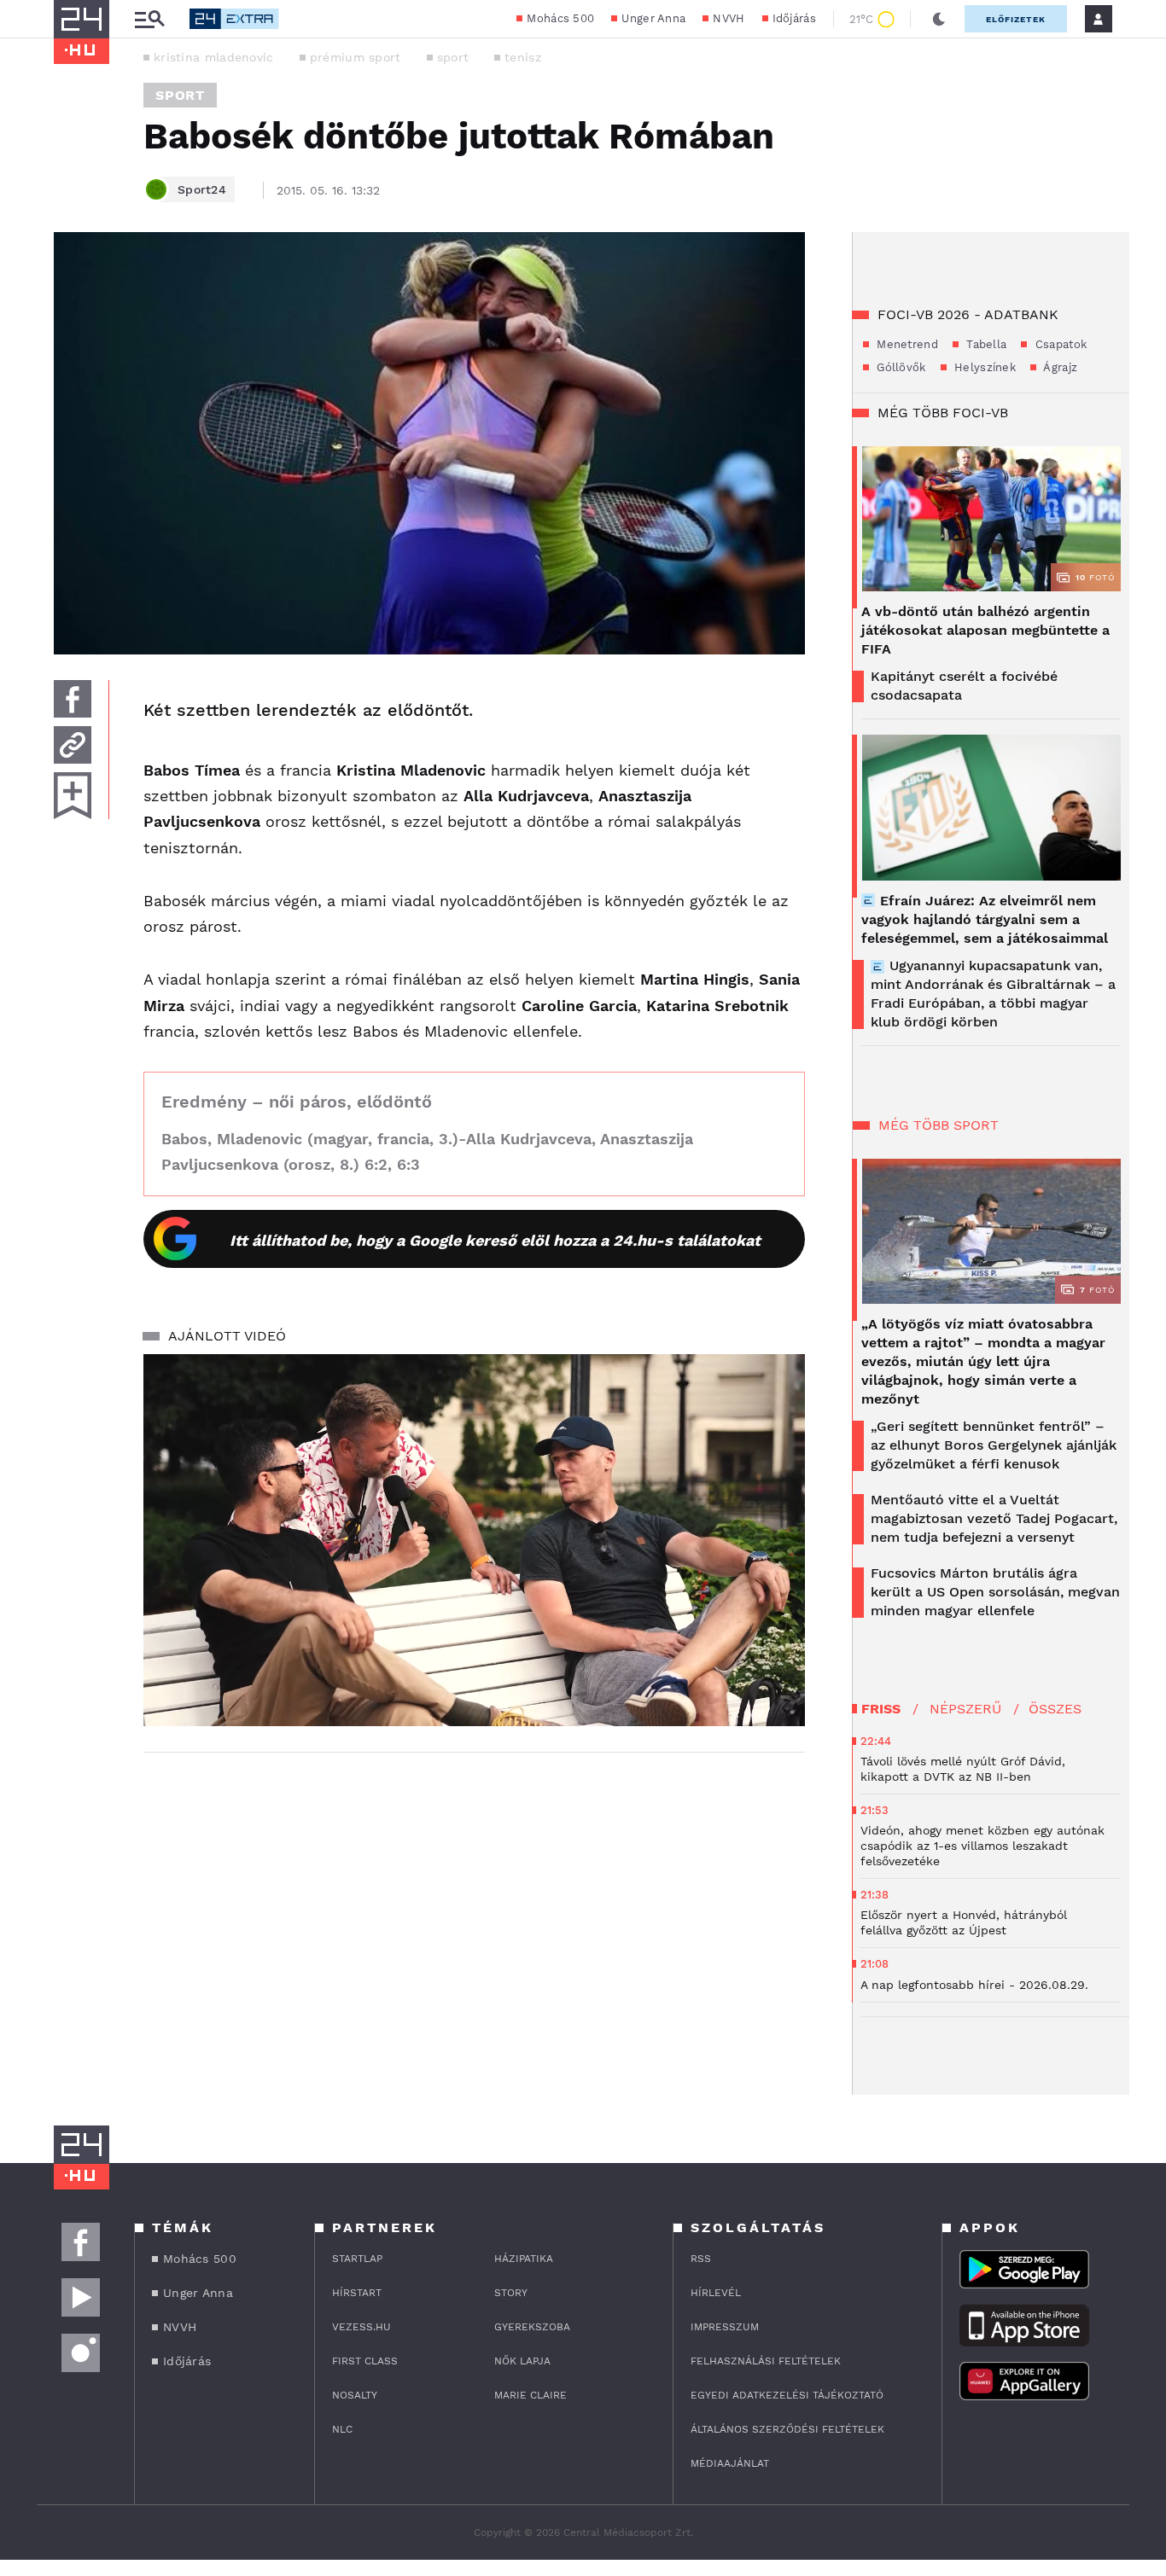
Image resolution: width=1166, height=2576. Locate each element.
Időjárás (794, 18)
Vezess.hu (361, 2327)
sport (453, 57)
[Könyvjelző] (73, 796)
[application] (474, 1540)
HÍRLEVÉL (716, 2293)
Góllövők (900, 367)
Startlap (357, 2259)
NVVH (729, 18)
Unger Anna (653, 18)
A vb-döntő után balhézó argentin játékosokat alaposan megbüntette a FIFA (985, 630)
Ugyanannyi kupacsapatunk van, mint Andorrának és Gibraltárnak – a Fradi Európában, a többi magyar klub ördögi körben (993, 994)
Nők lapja (522, 2361)
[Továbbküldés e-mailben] (73, 745)
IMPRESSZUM (725, 2327)
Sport (180, 95)
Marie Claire (531, 2395)
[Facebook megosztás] (73, 699)
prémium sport (356, 57)
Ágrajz (1059, 367)
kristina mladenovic (214, 57)
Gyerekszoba (532, 2327)
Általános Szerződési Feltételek (787, 2429)
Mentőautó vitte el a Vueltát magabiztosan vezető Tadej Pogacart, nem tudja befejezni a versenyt (994, 1518)
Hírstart (357, 2293)
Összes (1055, 1709)
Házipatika (524, 2259)
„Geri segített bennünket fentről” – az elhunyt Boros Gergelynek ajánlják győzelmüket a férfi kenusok (994, 1445)
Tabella (985, 344)
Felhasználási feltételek (766, 2361)
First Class (365, 2361)
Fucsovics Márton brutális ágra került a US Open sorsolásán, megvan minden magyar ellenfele (995, 1592)
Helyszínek (983, 367)
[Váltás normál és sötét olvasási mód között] (939, 19)
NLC (342, 2429)
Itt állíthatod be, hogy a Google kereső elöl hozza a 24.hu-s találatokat (495, 1240)
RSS (701, 2259)
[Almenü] (149, 19)
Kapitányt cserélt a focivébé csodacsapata (964, 686)
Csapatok (1059, 344)
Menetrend (906, 344)
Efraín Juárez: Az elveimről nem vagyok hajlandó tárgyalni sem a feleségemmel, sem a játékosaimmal (985, 919)
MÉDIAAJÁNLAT (730, 2463)
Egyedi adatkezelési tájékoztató (787, 2395)
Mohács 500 (560, 18)
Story (511, 2293)
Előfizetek (1016, 19)
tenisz (523, 57)
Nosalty (355, 2395)
